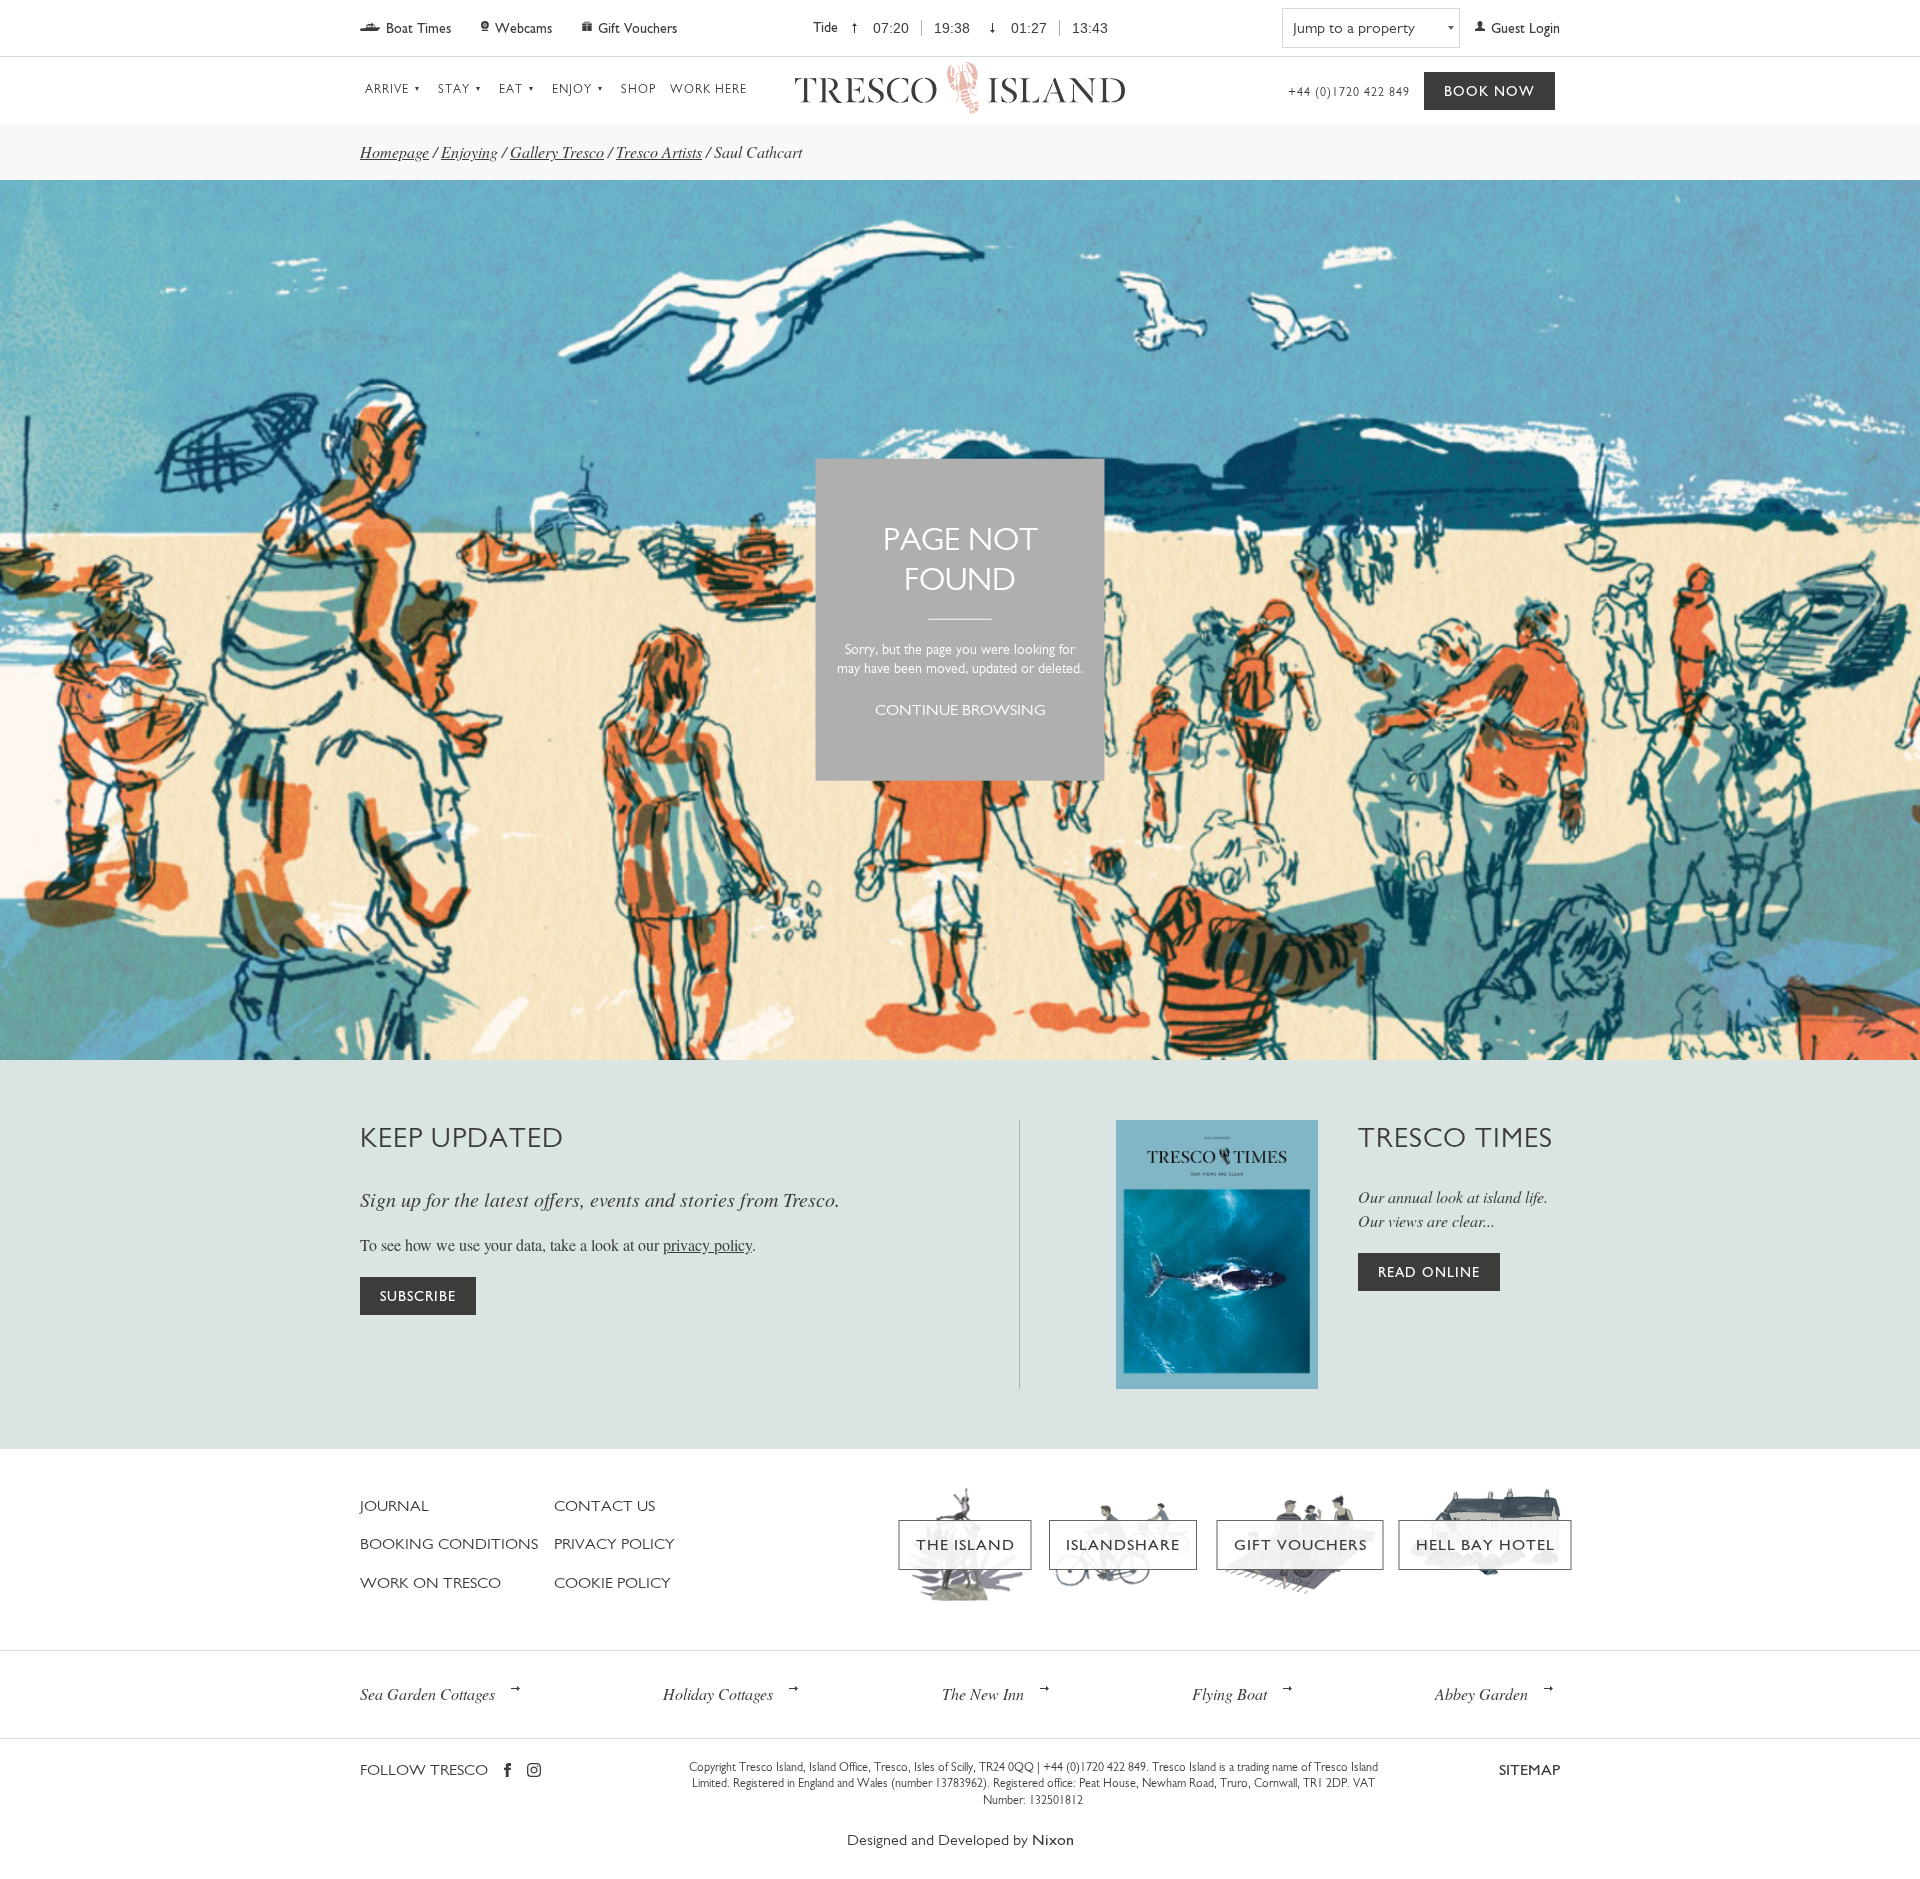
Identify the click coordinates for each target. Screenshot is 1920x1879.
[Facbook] (507, 1771)
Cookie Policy (612, 1582)
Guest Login (1525, 28)
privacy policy (707, 1244)
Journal (394, 1505)
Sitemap (1529, 1769)
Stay (454, 89)
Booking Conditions (449, 1543)
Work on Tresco (430, 1582)
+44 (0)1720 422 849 (1349, 92)
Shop (638, 89)
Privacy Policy (614, 1543)
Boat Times (418, 28)
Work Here (708, 89)
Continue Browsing (960, 709)
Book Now (1489, 91)
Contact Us (604, 1505)
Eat (511, 89)
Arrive (387, 89)
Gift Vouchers (637, 28)
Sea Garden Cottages (427, 1693)
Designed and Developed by (960, 1839)
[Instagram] (534, 1771)
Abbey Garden (1481, 1693)
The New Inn (983, 1693)
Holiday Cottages (718, 1693)
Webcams (523, 28)
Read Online (1429, 1272)
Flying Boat (1229, 1693)
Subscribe (418, 1296)
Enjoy (572, 89)
